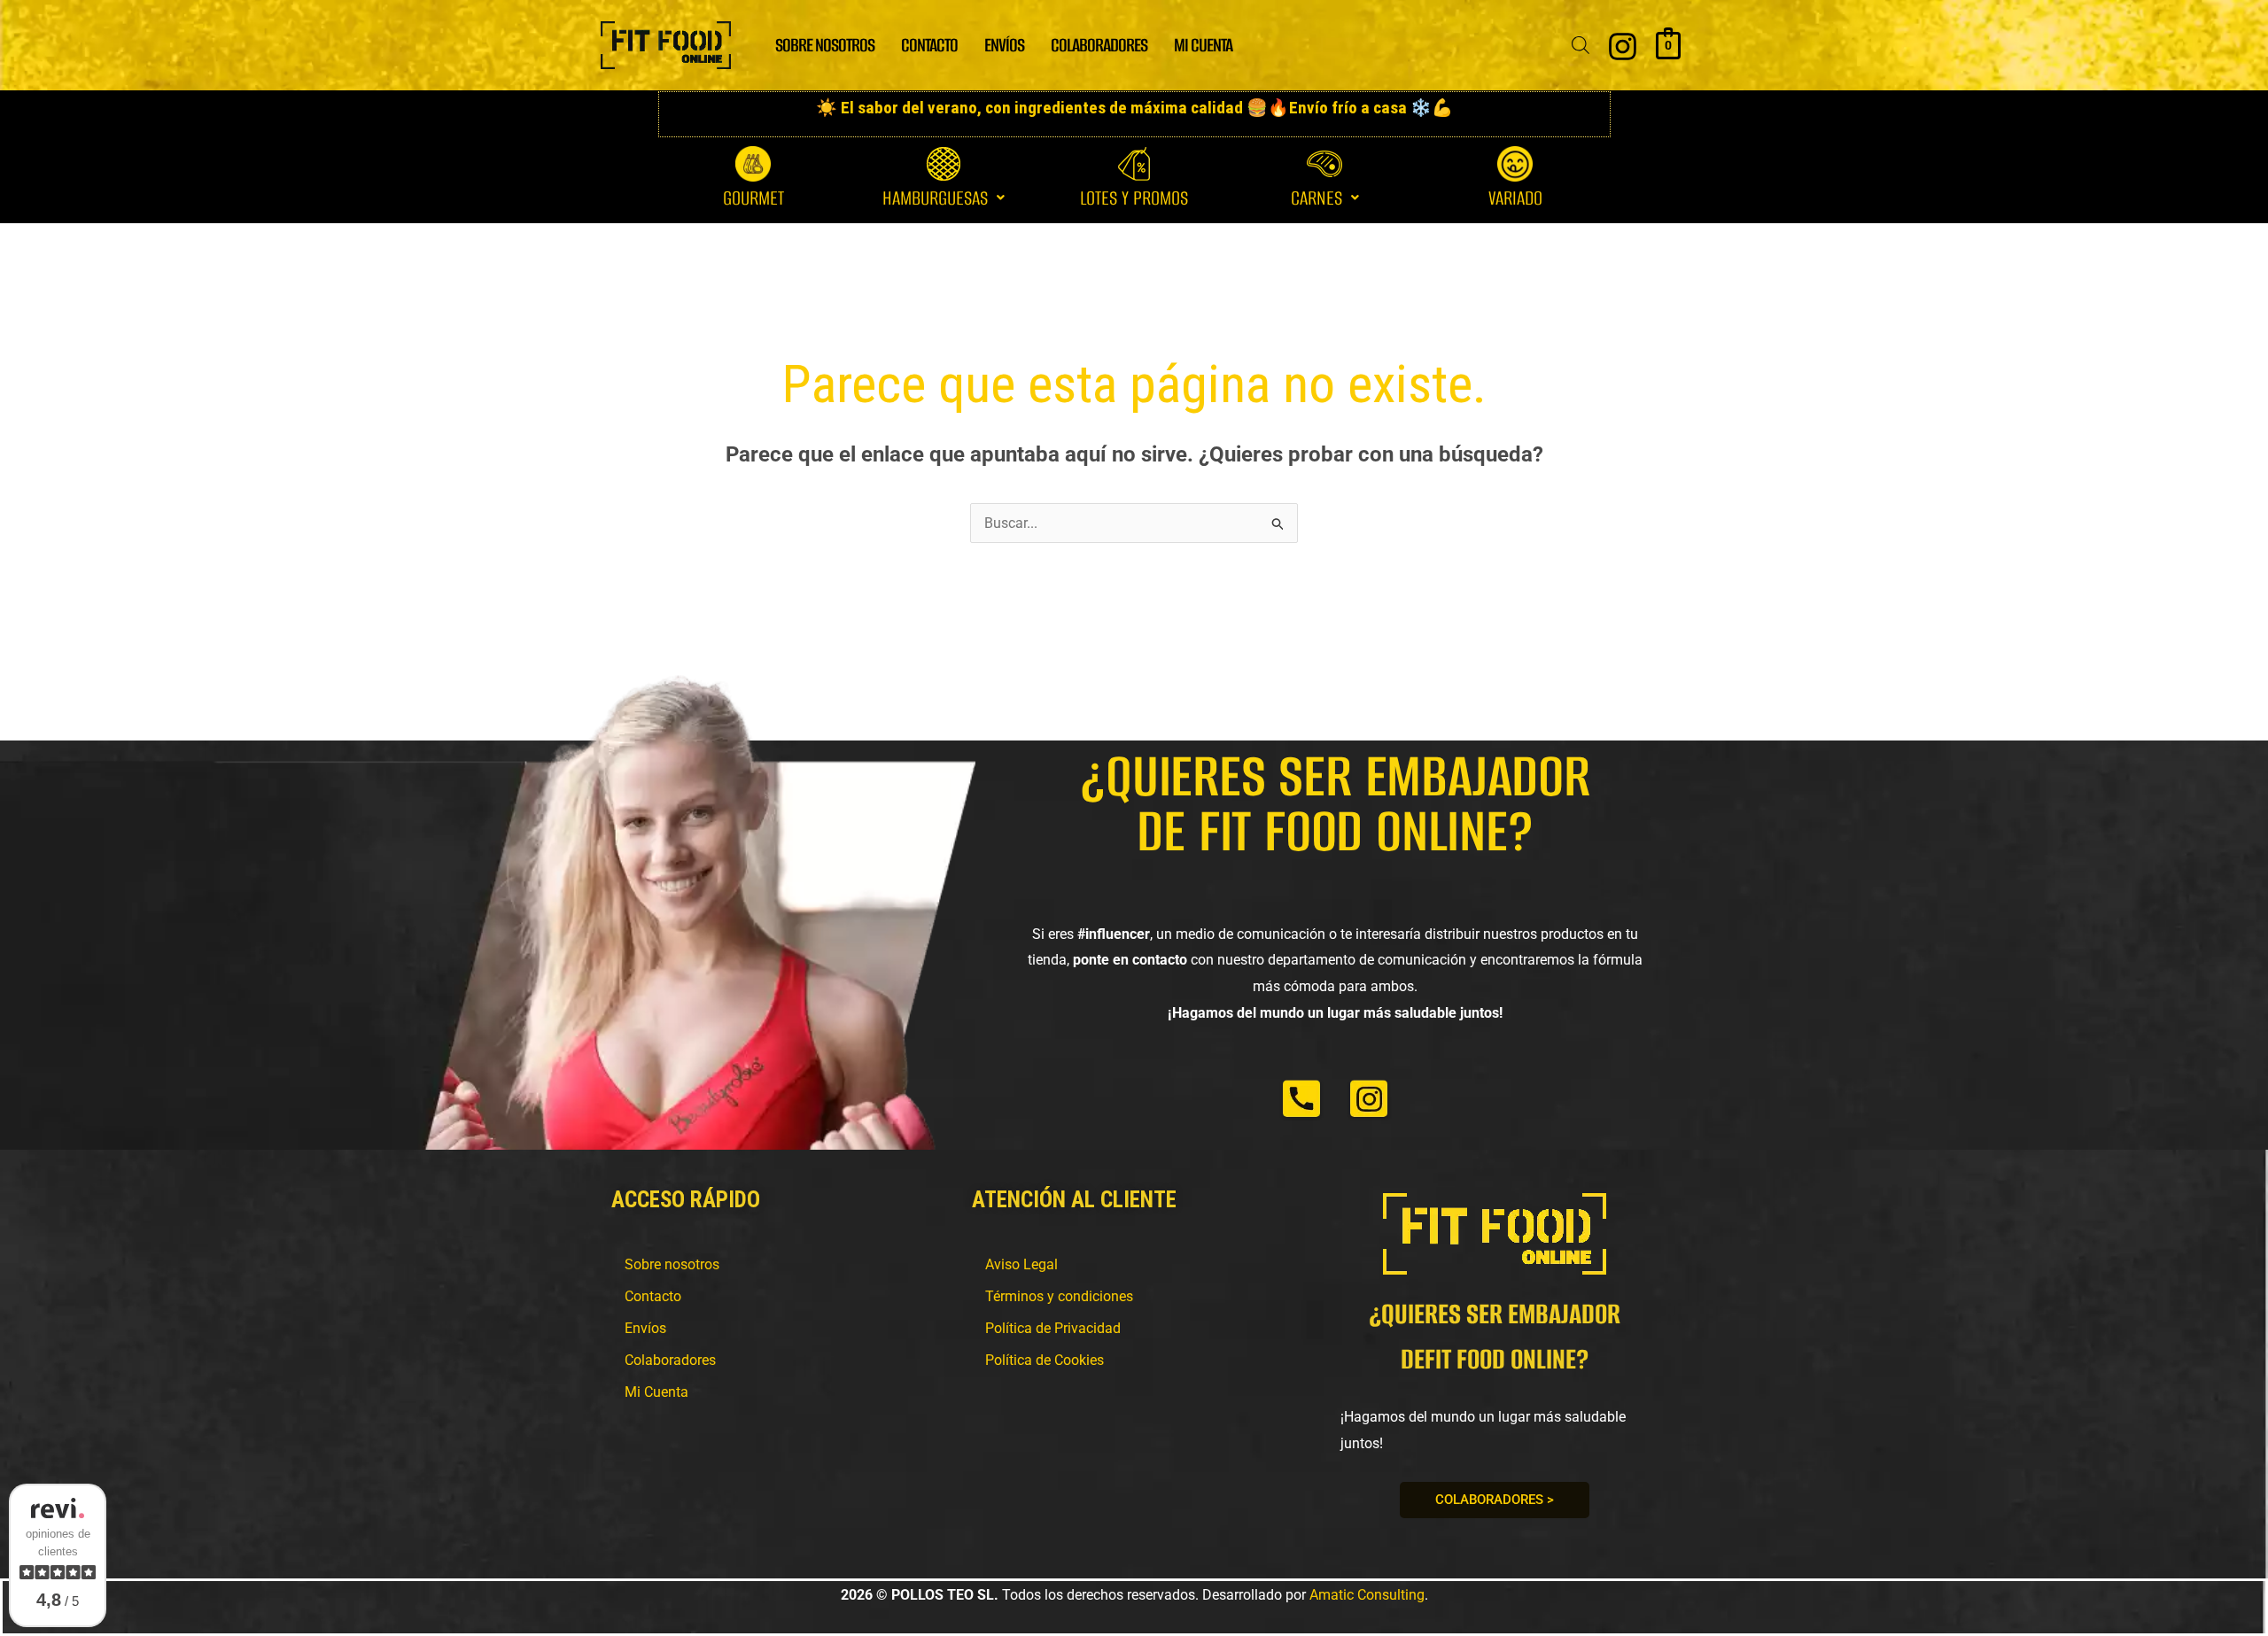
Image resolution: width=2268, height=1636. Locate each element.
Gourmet (753, 198)
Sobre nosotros (672, 1264)
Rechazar (1381, 27)
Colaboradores (670, 1360)
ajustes (1129, 35)
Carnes (1317, 198)
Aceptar (1272, 27)
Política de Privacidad (1053, 1328)
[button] (944, 198)
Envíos (645, 1328)
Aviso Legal (1021, 1264)
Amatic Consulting (1367, 1595)
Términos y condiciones (1059, 1296)
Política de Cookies (1045, 1360)
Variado (1515, 198)
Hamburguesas (935, 198)
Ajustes (1489, 27)
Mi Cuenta (656, 1392)
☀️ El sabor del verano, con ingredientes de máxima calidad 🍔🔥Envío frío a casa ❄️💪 (1134, 108)
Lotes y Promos (1134, 198)
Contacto (653, 1296)
